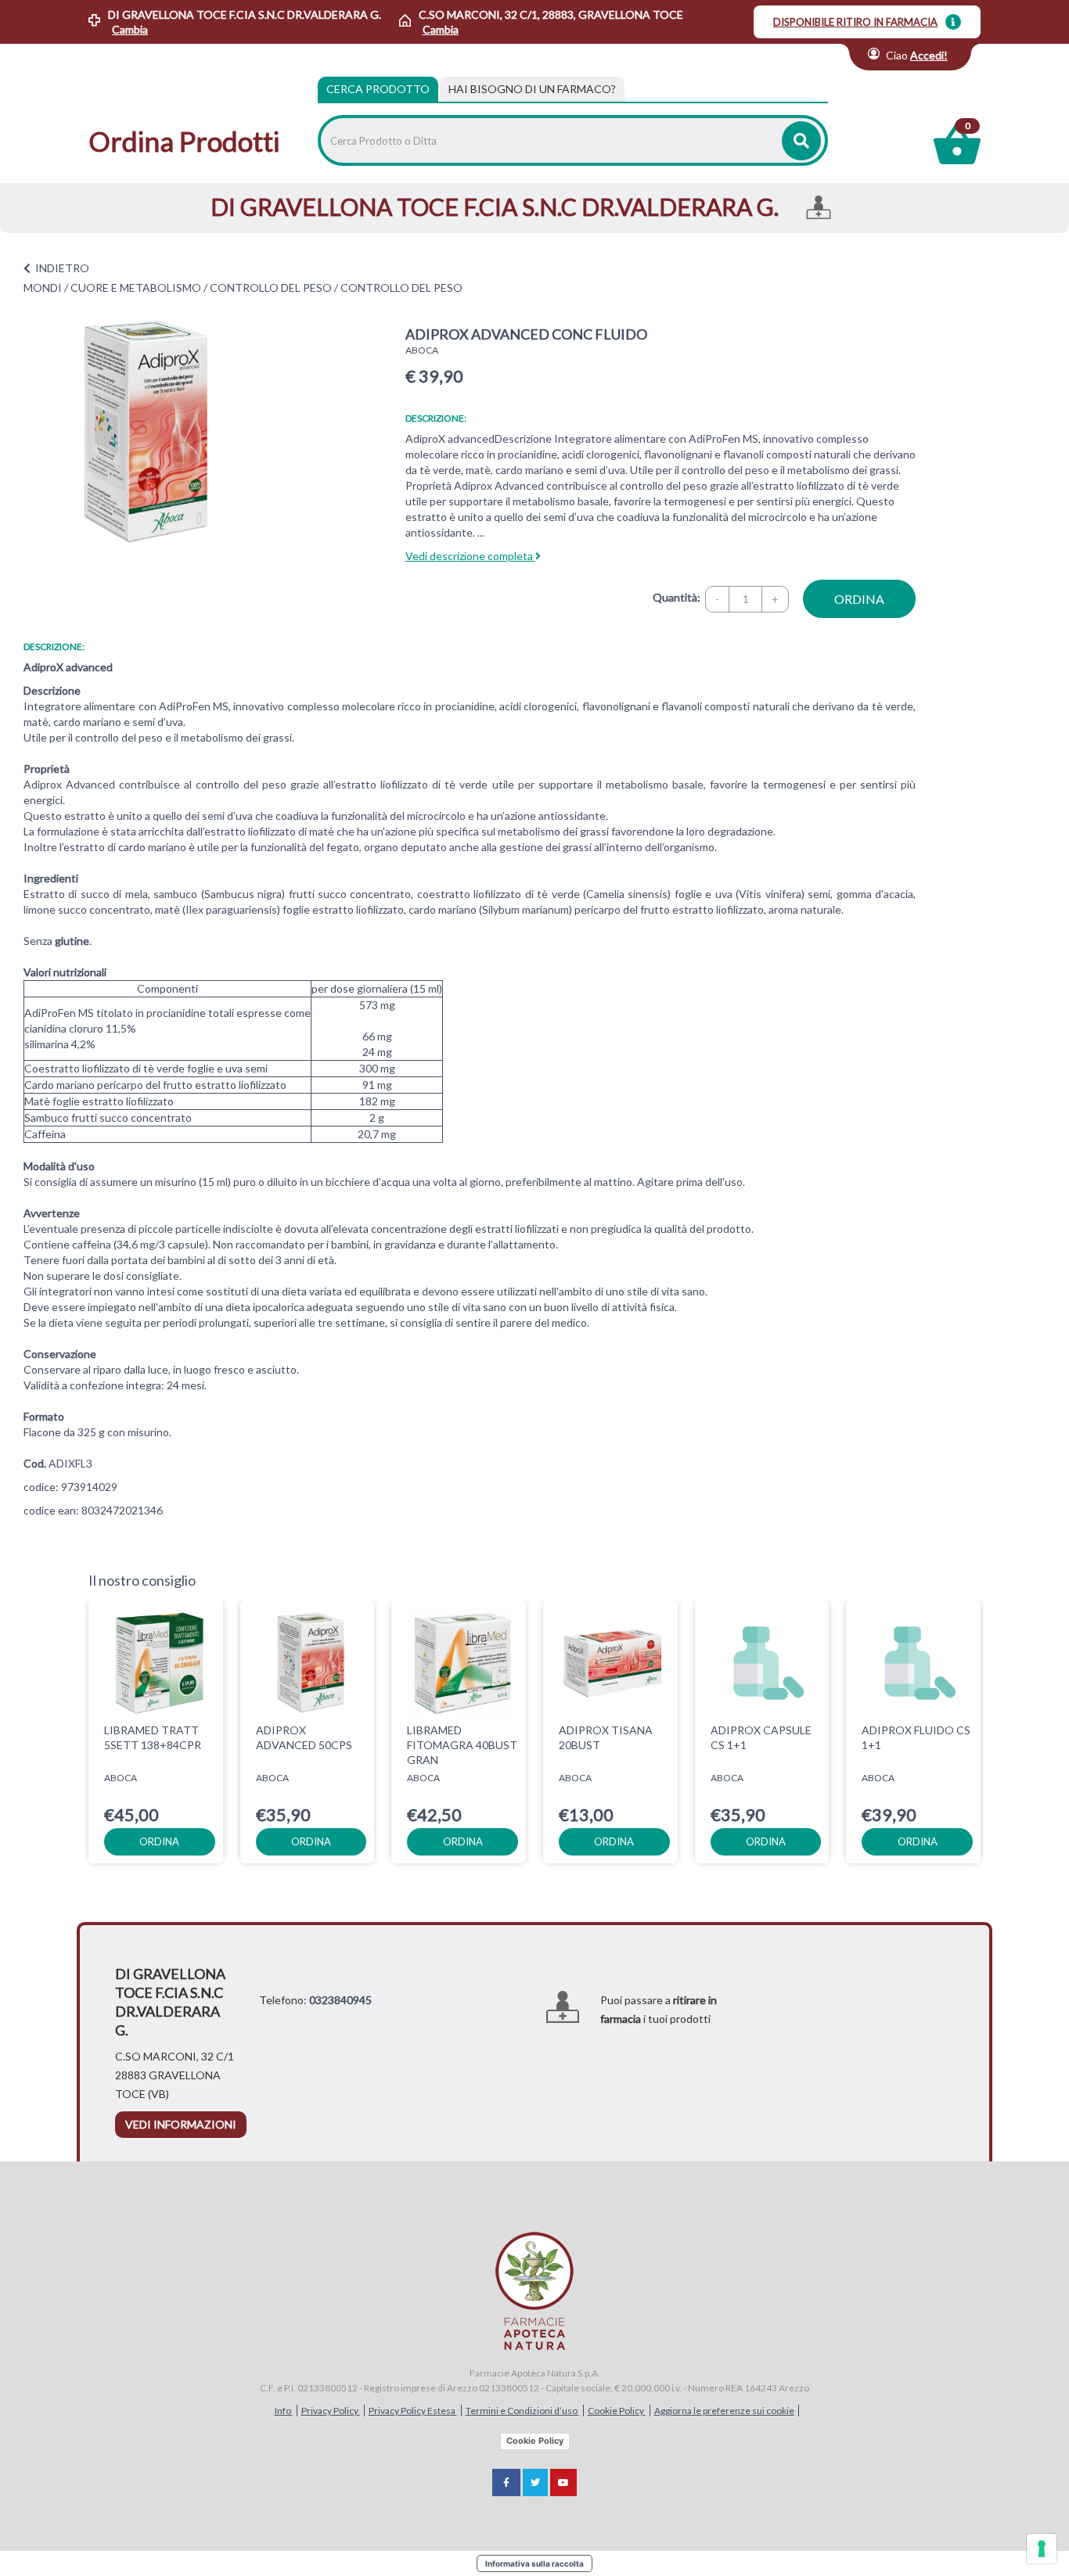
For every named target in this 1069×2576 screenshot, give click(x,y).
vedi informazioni (181, 2124)
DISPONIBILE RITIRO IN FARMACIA (855, 22)
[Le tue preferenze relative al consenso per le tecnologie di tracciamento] (1042, 2549)
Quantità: (677, 597)
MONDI (43, 287)
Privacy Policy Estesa (413, 2411)
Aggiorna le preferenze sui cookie (724, 2411)
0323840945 (340, 2000)
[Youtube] (563, 2483)
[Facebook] (506, 2483)
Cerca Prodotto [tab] (378, 89)
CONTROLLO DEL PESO (271, 287)
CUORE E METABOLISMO (136, 287)
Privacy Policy (331, 2411)
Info (284, 2411)
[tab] (532, 89)
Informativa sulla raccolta (534, 2563)
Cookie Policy (617, 2411)
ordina (859, 599)
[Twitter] (535, 2483)
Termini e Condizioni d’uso (522, 2411)
